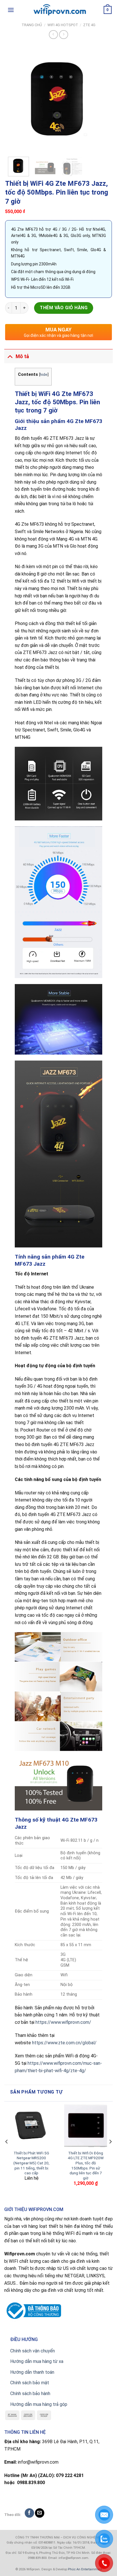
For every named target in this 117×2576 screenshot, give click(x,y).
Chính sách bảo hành (30, 2394)
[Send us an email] (40, 2513)
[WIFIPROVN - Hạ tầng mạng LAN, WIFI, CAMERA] (58, 10)
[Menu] (11, 10)
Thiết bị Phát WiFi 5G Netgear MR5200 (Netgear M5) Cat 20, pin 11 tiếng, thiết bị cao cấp (31, 2163)
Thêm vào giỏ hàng (64, 308)
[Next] (103, 99)
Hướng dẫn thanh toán (32, 2372)
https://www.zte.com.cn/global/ (64, 2043)
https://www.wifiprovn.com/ (63, 2022)
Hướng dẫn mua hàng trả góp (39, 2404)
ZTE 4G (89, 25)
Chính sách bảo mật (30, 2383)
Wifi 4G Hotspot (63, 25)
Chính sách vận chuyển (33, 2351)
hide (44, 374)
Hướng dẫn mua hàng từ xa (37, 2361)
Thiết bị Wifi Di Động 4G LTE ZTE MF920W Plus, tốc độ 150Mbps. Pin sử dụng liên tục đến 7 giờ (86, 2165)
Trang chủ (32, 25)
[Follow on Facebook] (29, 2513)
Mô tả (22, 356)
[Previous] (14, 99)
